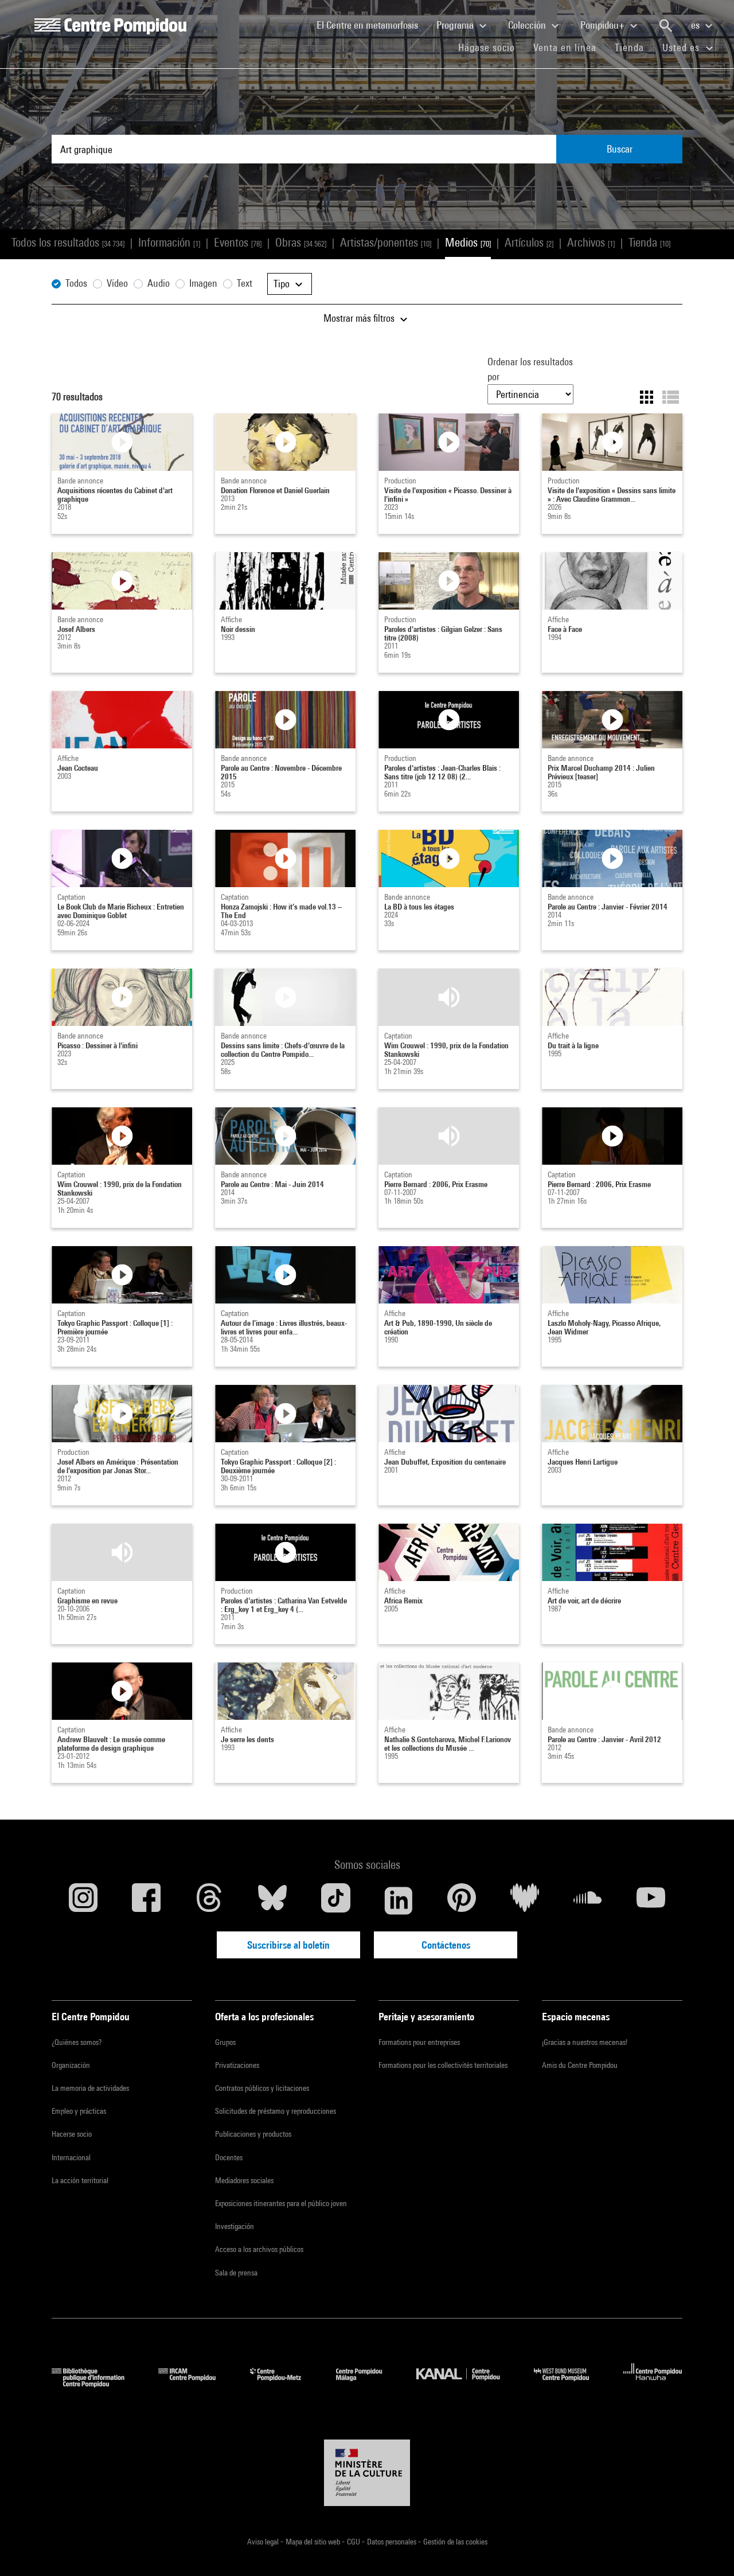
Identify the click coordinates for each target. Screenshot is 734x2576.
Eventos (238, 242)
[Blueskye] (272, 1900)
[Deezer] (525, 1900)
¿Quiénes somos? (77, 2042)
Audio (159, 283)
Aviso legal (264, 2542)
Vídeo (117, 283)
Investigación (235, 2226)
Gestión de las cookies (455, 2542)
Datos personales (393, 2542)
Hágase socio (491, 47)
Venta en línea (565, 47)
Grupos (225, 2042)
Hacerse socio (72, 2134)
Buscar (620, 149)
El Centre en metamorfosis (372, 25)
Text (245, 283)
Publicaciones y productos (253, 2134)
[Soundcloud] (588, 1900)
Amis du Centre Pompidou (580, 2065)
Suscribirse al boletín (288, 1945)
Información (169, 242)
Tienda (634, 47)
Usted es (682, 47)
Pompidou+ (604, 25)
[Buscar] (666, 26)
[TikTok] (335, 1900)
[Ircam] (196, 2384)
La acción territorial (80, 2180)
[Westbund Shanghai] (570, 2384)
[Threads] (209, 1900)
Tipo (283, 284)
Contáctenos (446, 1945)
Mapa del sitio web (314, 2542)
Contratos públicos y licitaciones (262, 2088)
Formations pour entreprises (419, 2042)
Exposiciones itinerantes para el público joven (281, 2203)
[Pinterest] (462, 1900)
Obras (301, 242)
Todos (76, 283)
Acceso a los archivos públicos (259, 2249)
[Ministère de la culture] (367, 2473)
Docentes (229, 2157)
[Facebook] (146, 1900)
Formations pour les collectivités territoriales (443, 2065)
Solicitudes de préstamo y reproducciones (276, 2111)
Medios (468, 242)
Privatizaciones (237, 2065)
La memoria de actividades (90, 2088)
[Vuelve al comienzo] (707, 2549)
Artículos (529, 242)
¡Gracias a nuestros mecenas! (585, 2042)
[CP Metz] (284, 2384)
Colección (528, 25)
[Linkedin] (399, 1900)
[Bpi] (96, 2384)
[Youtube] (651, 1900)
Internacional (71, 2157)
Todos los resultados (68, 242)
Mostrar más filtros (360, 318)
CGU (354, 2542)
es (696, 25)
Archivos (591, 242)
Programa (456, 25)
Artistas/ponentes (386, 242)
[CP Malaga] (368, 2384)
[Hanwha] (653, 2384)
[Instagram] (83, 1900)
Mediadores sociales (244, 2180)
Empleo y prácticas (79, 2111)
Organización (71, 2065)
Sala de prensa (236, 2273)
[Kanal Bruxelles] (466, 2384)
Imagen (203, 283)
